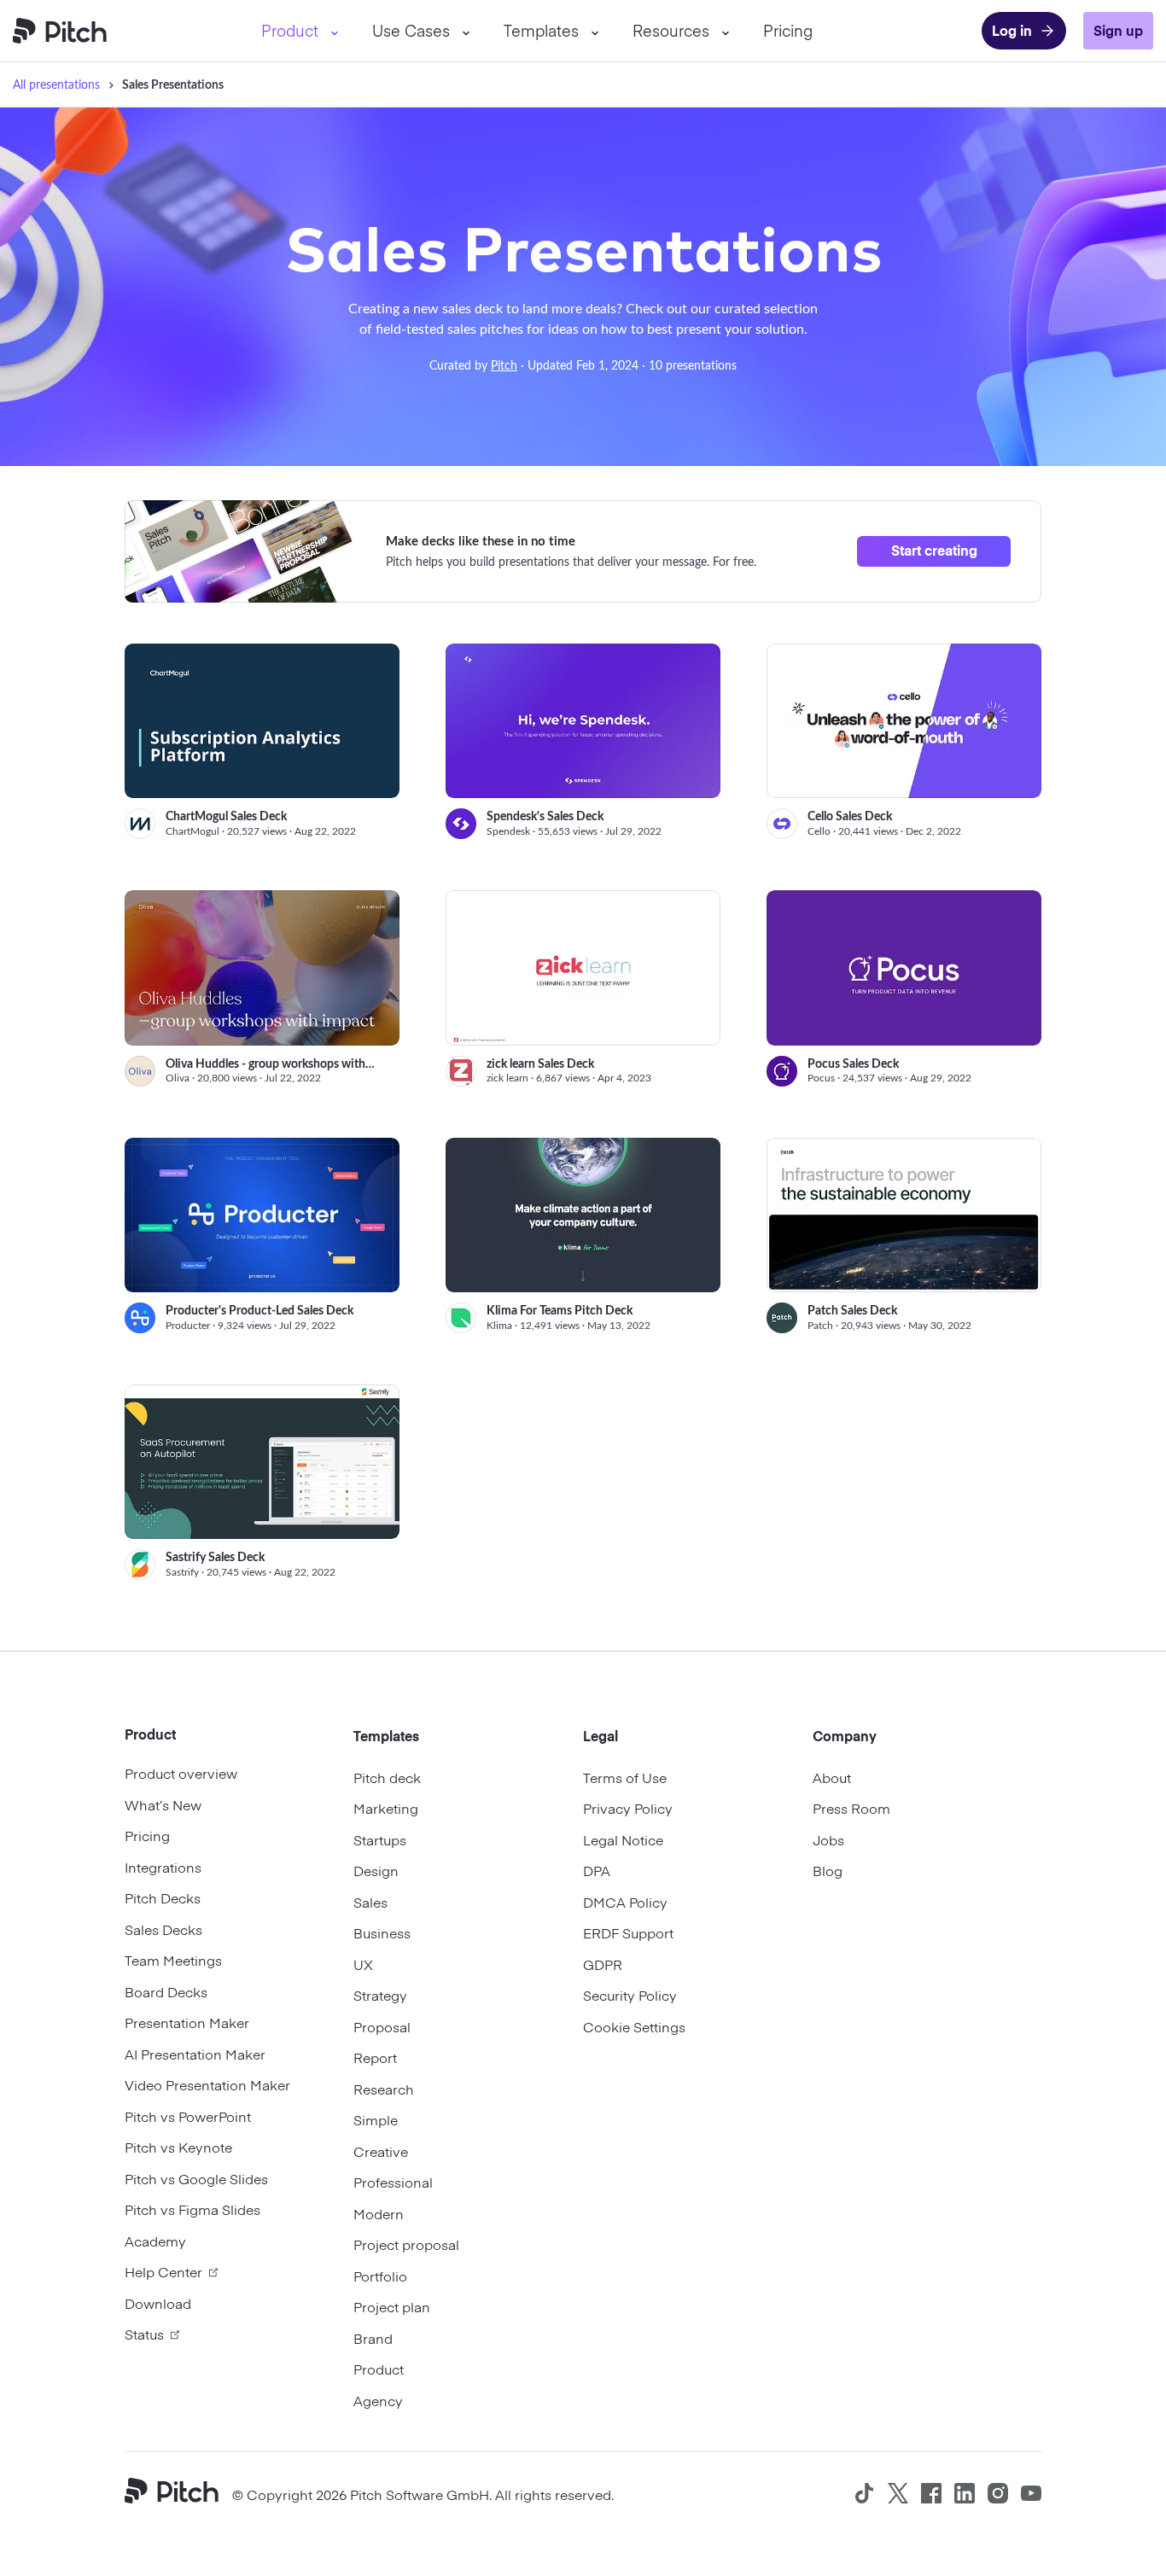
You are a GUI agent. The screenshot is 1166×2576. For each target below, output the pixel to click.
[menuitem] (300, 31)
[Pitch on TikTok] (865, 2493)
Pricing (788, 30)
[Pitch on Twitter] (898, 2493)
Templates (541, 30)
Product (290, 30)
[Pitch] (178, 2493)
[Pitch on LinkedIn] (965, 2493)
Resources (671, 30)
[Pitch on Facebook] (931, 2493)
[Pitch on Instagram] (998, 2493)
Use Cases (411, 30)
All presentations (56, 84)
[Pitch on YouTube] (1031, 2493)
